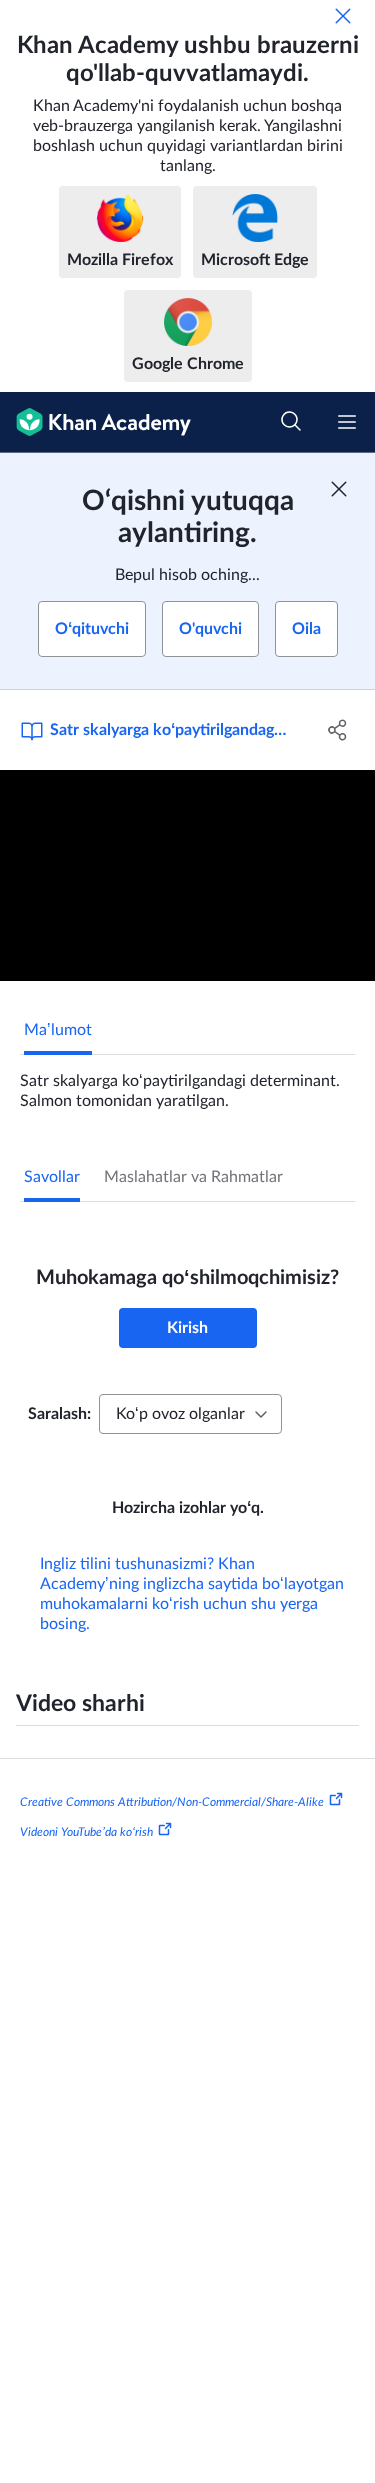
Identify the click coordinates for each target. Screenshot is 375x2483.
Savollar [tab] (52, 1177)
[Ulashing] (338, 730)
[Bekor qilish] (343, 16)
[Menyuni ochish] (347, 422)
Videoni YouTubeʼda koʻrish (86, 1832)
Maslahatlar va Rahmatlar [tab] (193, 1177)
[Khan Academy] (95, 422)
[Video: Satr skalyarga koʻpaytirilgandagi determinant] (187, 875)
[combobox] (190, 1414)
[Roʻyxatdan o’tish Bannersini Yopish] (339, 489)
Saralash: (59, 1414)
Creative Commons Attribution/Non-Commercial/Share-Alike (172, 1802)
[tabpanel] (187, 1083)
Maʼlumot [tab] (58, 1030)
